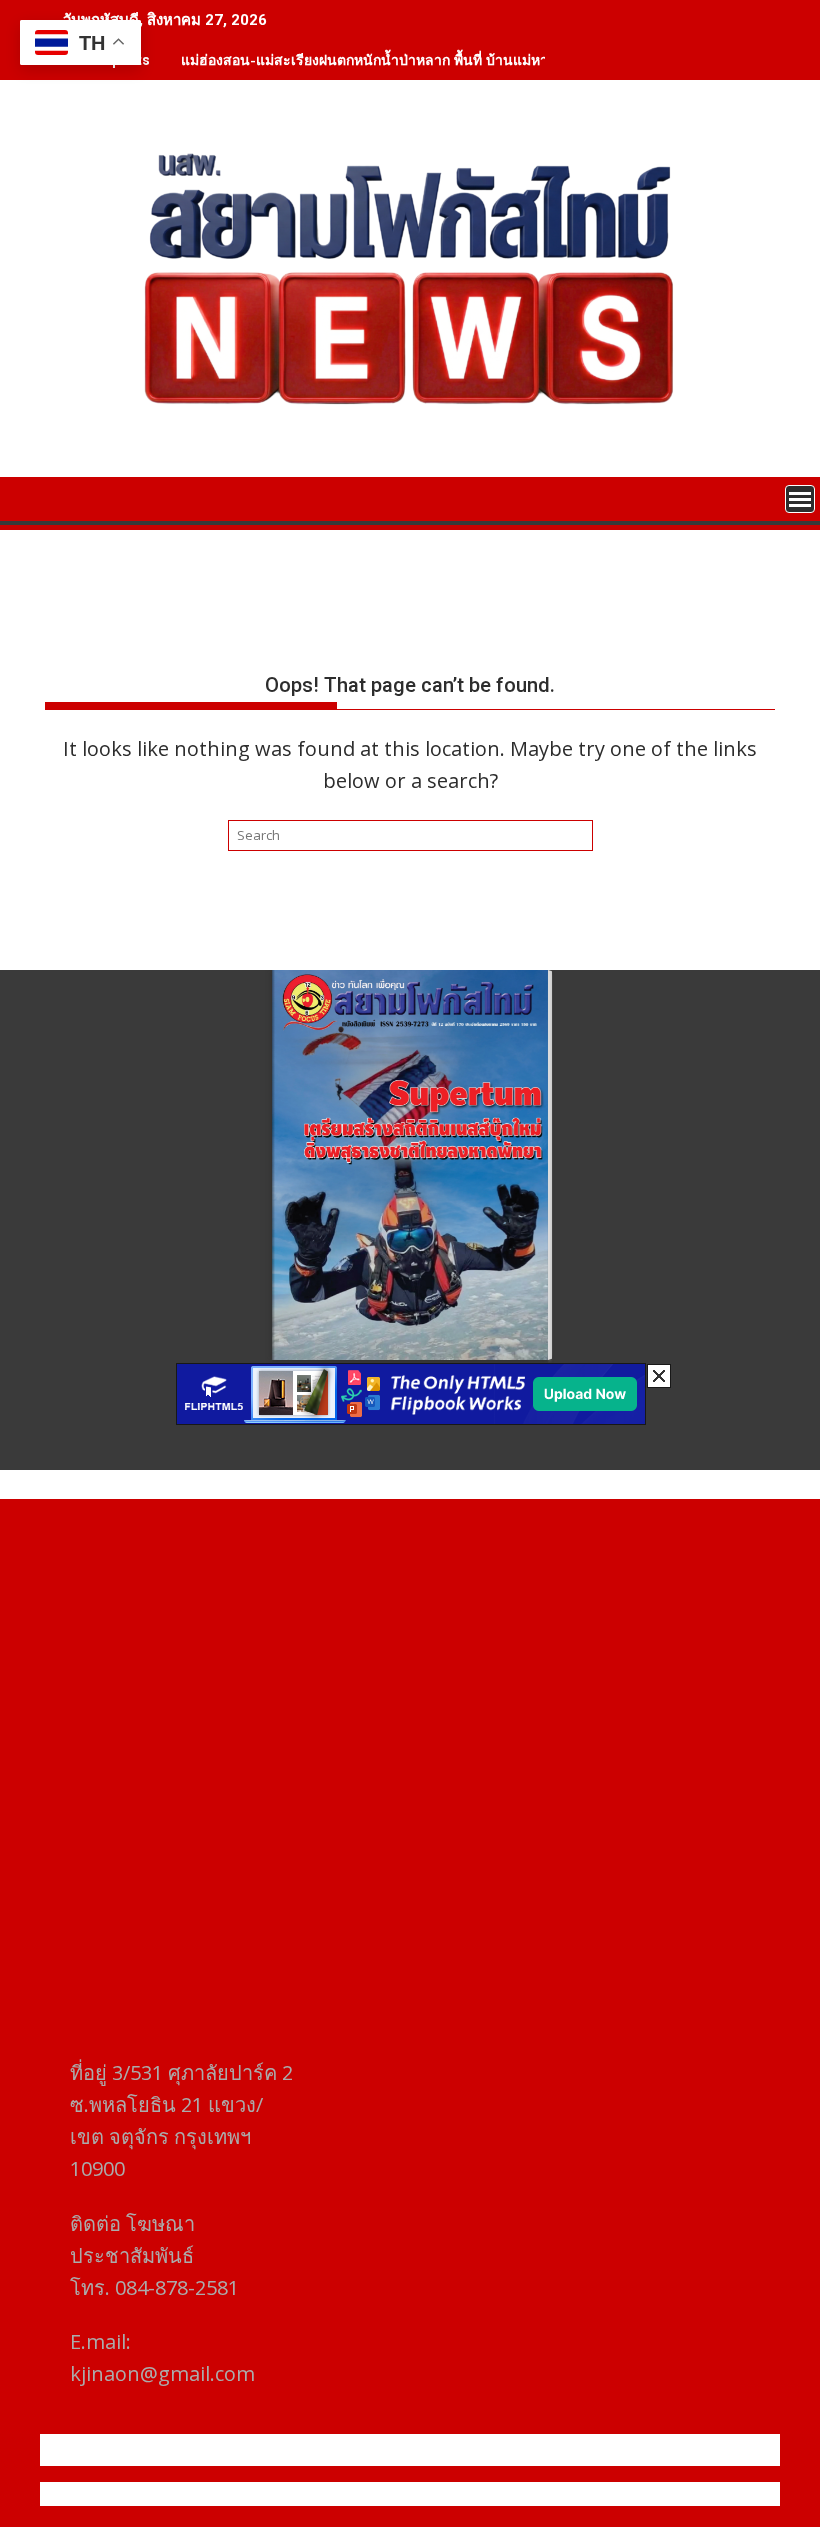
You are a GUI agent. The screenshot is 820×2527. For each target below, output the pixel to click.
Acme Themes (606, 2494)
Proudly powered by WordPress (277, 2494)
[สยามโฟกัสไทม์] (64, 497)
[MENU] (800, 499)
